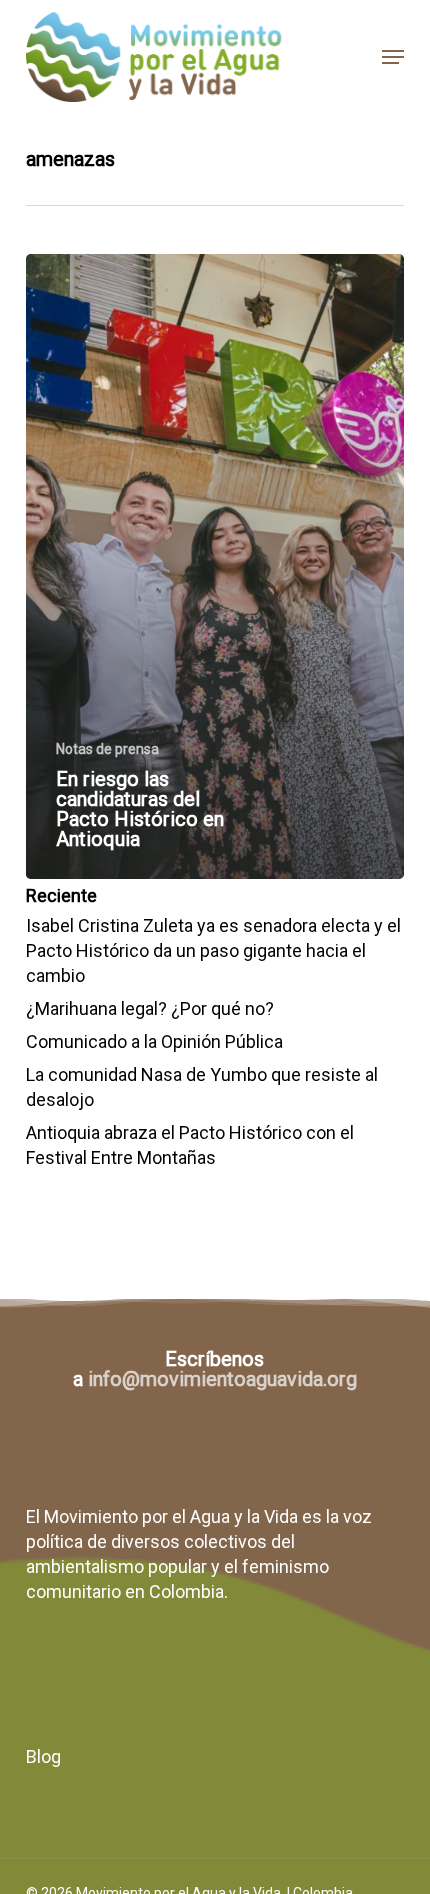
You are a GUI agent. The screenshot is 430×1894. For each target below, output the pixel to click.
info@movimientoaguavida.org (222, 1379)
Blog (43, 1756)
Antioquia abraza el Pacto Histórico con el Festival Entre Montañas (190, 1145)
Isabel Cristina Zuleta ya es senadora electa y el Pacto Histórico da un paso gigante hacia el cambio (213, 950)
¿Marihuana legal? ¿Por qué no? (150, 1008)
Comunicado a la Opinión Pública (154, 1041)
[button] (393, 57)
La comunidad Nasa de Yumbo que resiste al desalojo (202, 1087)
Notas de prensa (107, 749)
